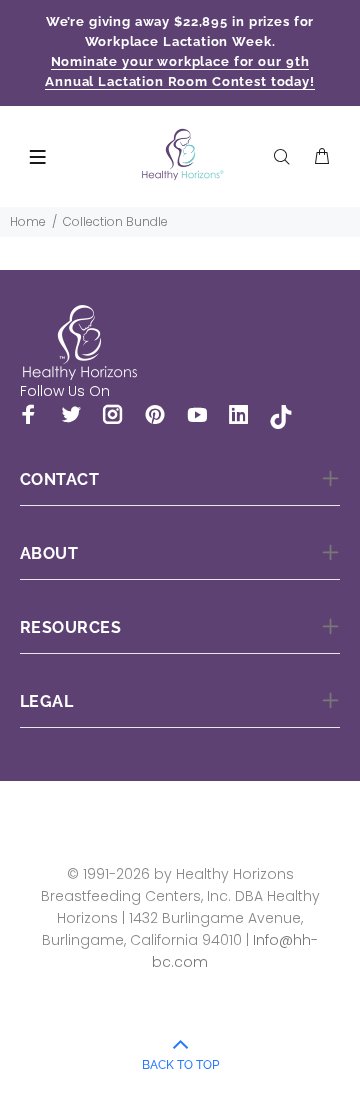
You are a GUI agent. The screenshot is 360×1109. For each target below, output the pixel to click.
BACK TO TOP (180, 1065)
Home (28, 221)
